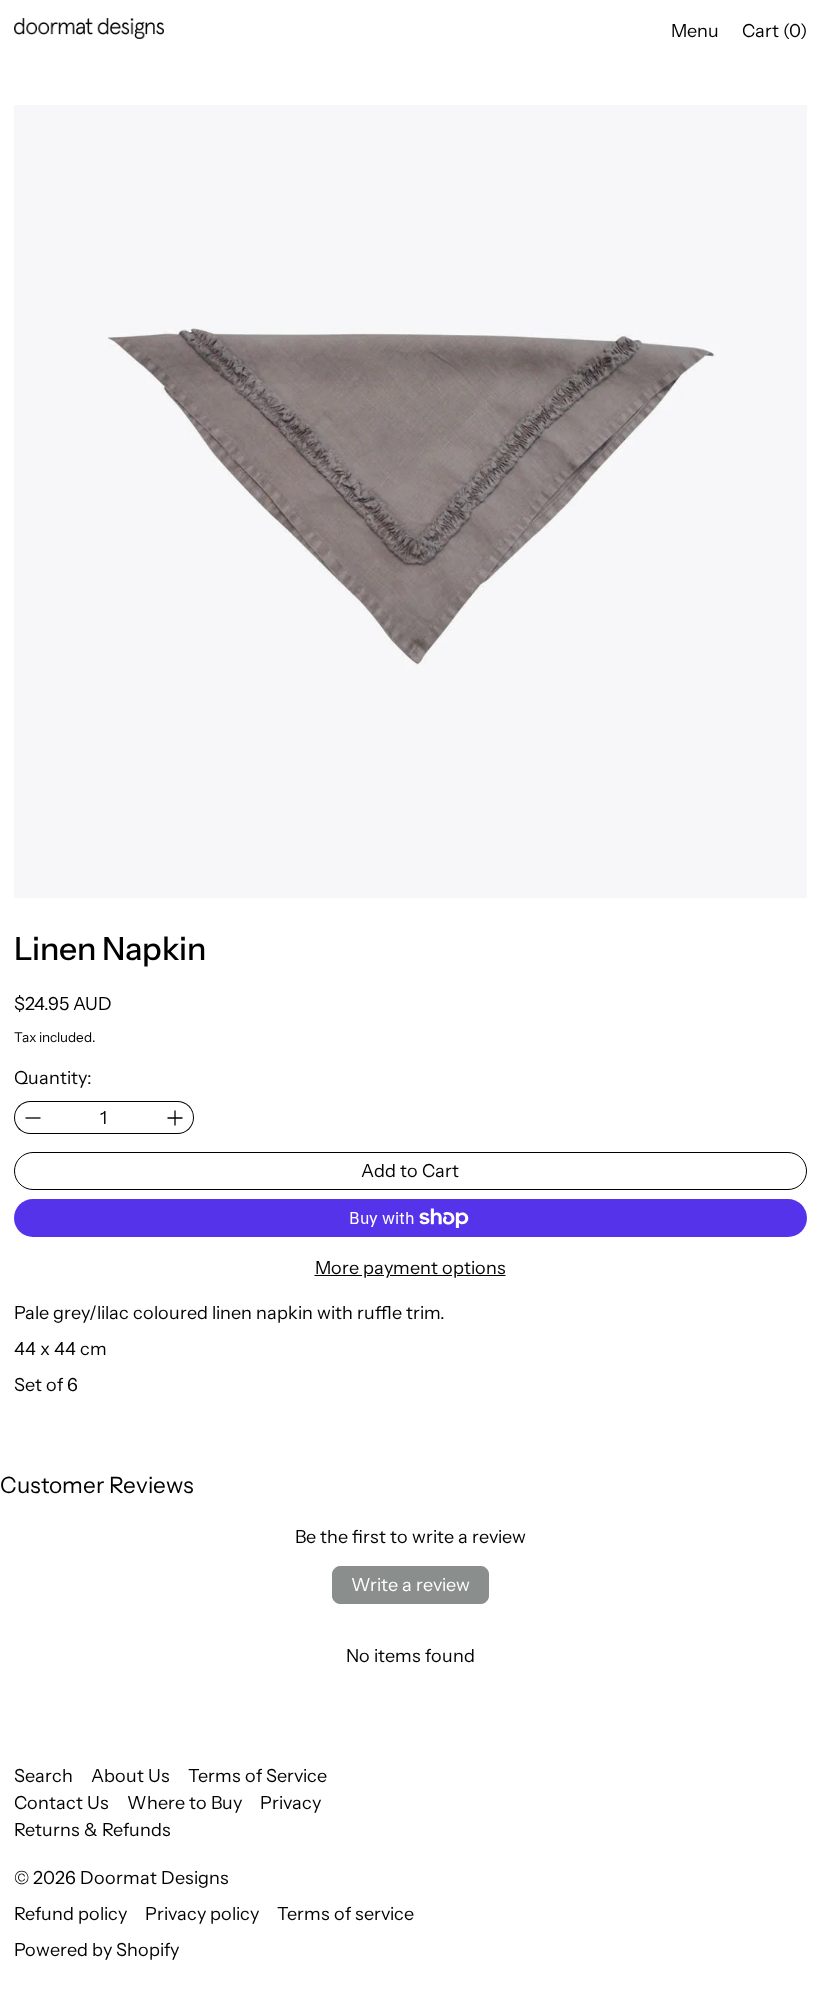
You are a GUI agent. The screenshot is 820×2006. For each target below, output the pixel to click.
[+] (175, 1117)
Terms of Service (257, 1776)
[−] (32, 1117)
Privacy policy (202, 1914)
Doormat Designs (154, 1878)
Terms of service (345, 1914)
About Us (130, 1776)
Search (43, 1776)
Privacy (290, 1803)
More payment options (410, 1268)
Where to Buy (184, 1803)
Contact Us (61, 1803)
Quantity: (53, 1078)
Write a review (410, 1585)
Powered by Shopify (96, 1950)
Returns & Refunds (92, 1830)
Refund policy (70, 1914)
